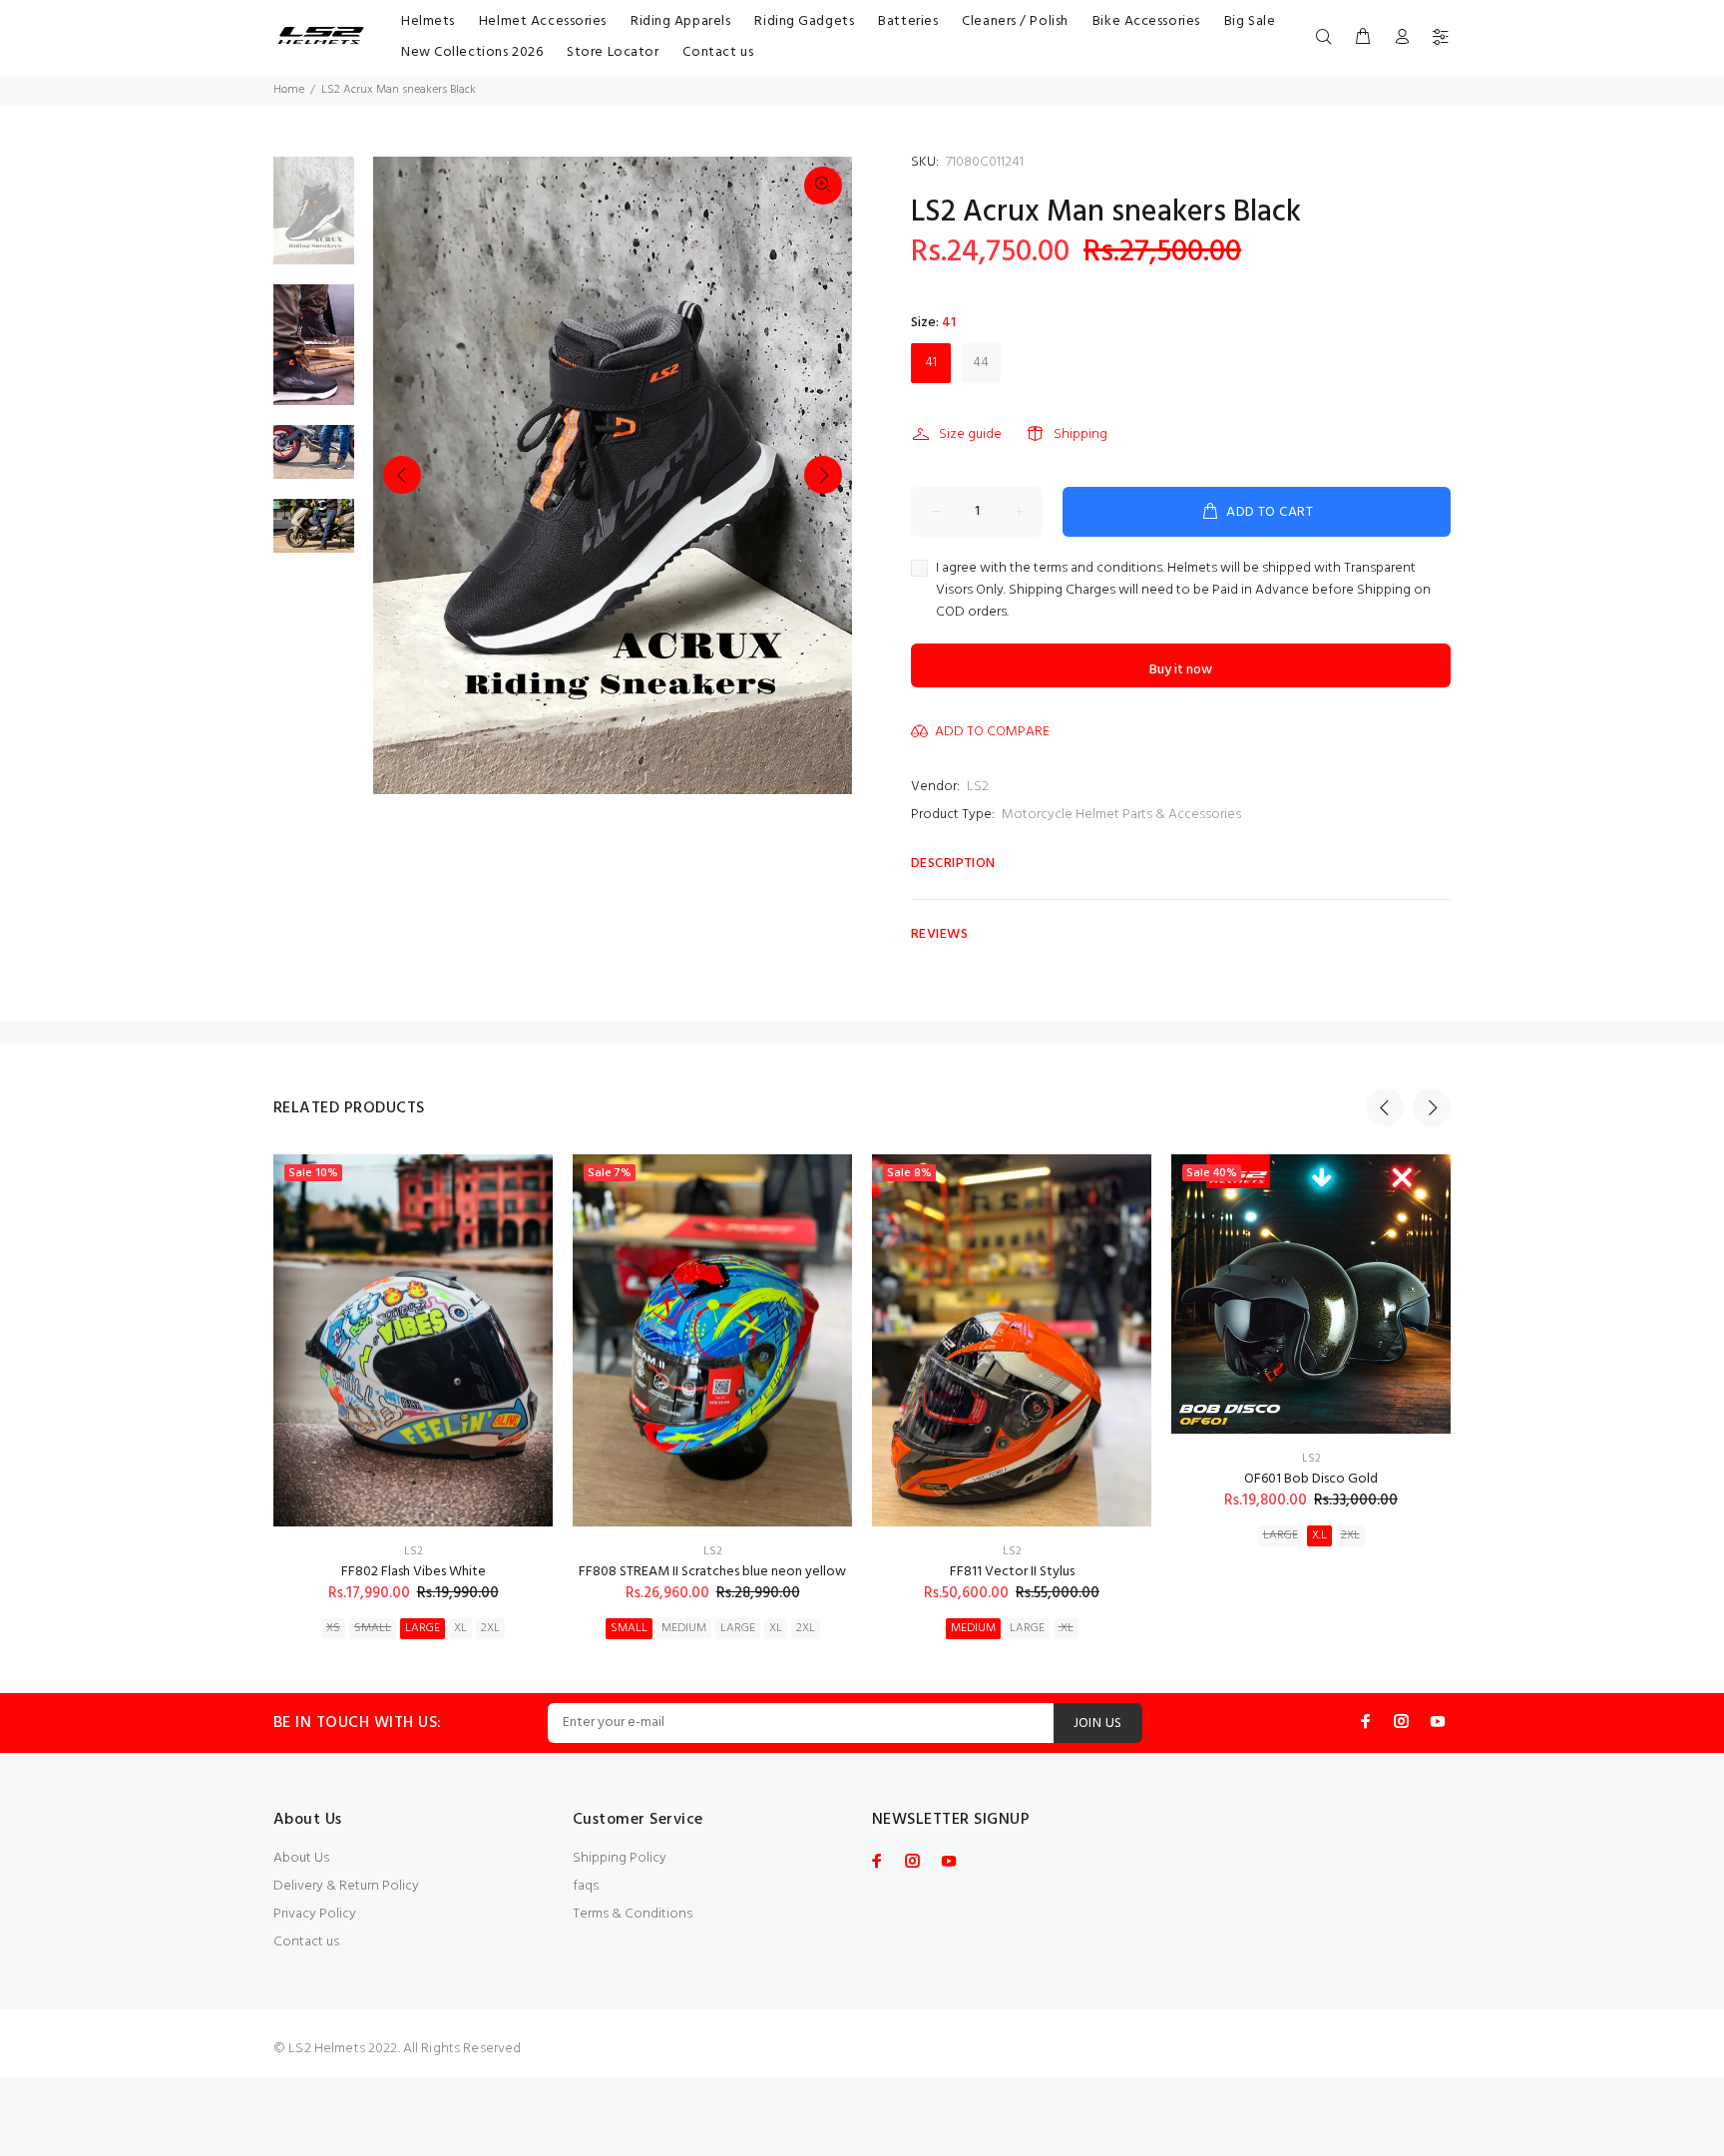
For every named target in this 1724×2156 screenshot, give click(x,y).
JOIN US (1098, 1724)
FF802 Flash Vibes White (414, 1572)
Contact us (306, 1942)
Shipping (1080, 434)
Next (823, 475)
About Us (301, 1858)
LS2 (978, 787)
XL (460, 1628)
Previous (402, 475)
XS (333, 1628)
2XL (490, 1628)
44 (981, 363)
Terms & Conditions (633, 1914)
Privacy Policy (315, 1914)
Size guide (970, 434)
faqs (586, 1886)
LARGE (423, 1628)
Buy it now (1181, 670)
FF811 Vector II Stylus (1012, 1572)
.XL (1066, 1628)
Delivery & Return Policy (346, 1886)
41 (931, 363)
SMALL (373, 1628)
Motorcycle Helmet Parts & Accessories (1121, 815)
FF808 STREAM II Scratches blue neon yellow (712, 1572)
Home (289, 90)
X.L (1319, 1535)
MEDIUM (684, 1628)
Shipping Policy (620, 1858)
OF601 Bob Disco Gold (1311, 1479)
